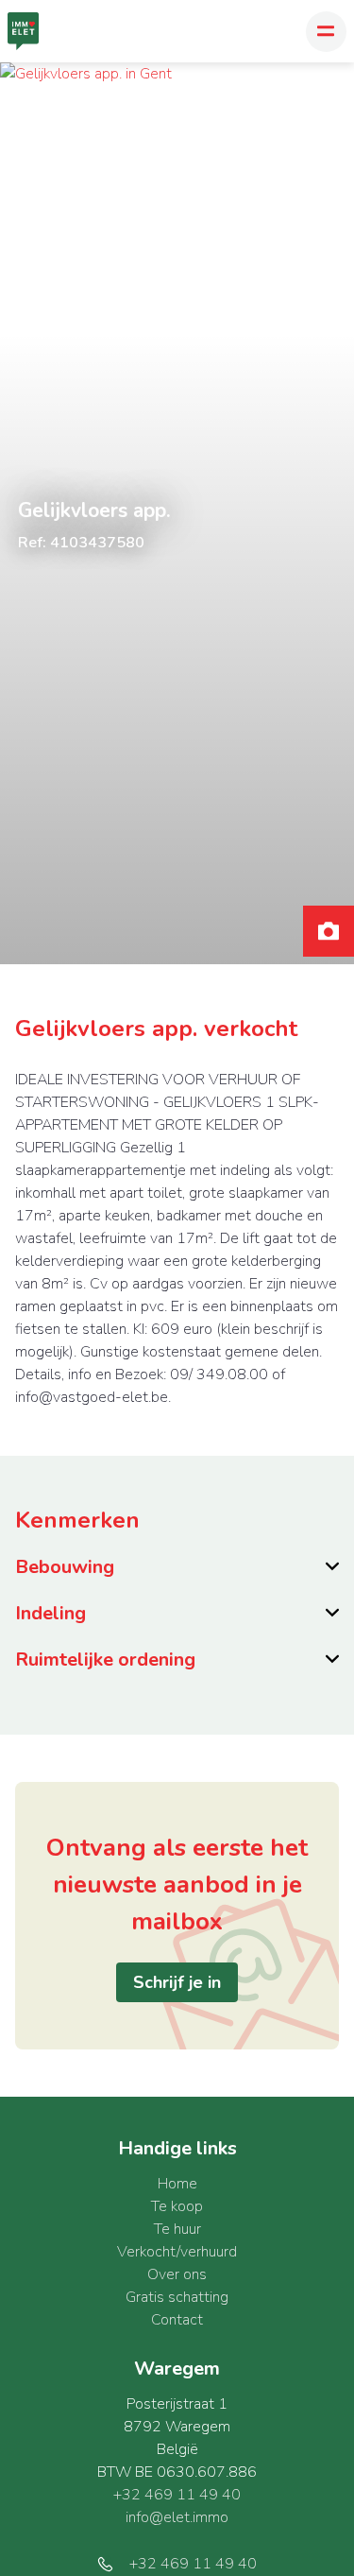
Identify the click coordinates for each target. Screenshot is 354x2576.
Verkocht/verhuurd (177, 2252)
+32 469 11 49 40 (177, 2495)
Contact (177, 2320)
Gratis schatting (177, 2297)
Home (177, 2184)
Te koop (177, 2206)
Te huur (177, 2229)
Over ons (177, 2274)
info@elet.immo (177, 2517)
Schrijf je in (177, 1982)
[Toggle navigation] (326, 32)
